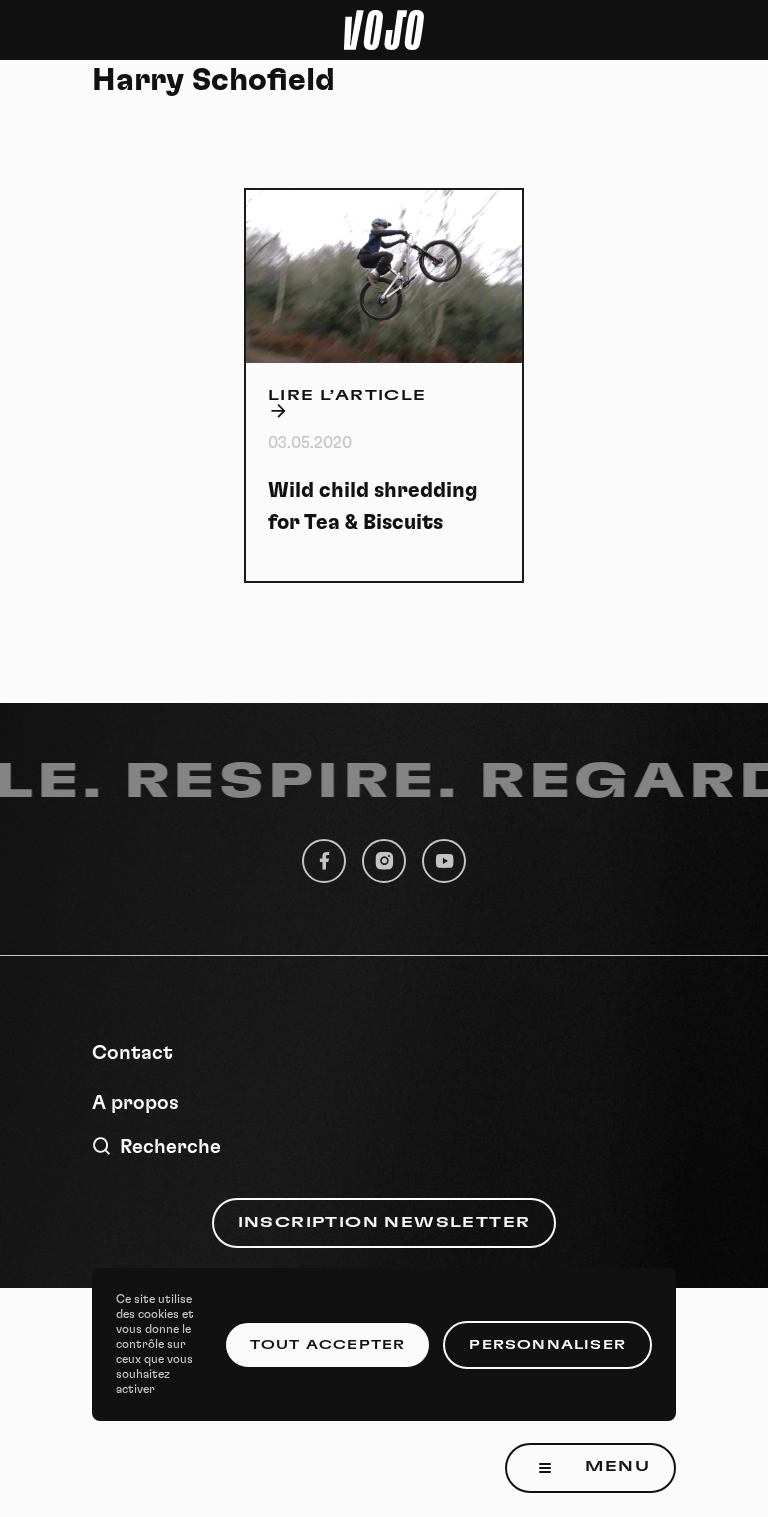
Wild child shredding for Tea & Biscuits (373, 506)
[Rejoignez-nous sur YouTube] (444, 861)
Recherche (170, 1147)
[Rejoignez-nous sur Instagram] (384, 861)
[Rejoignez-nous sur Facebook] (324, 861)
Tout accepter (328, 1345)
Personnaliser (547, 1345)
